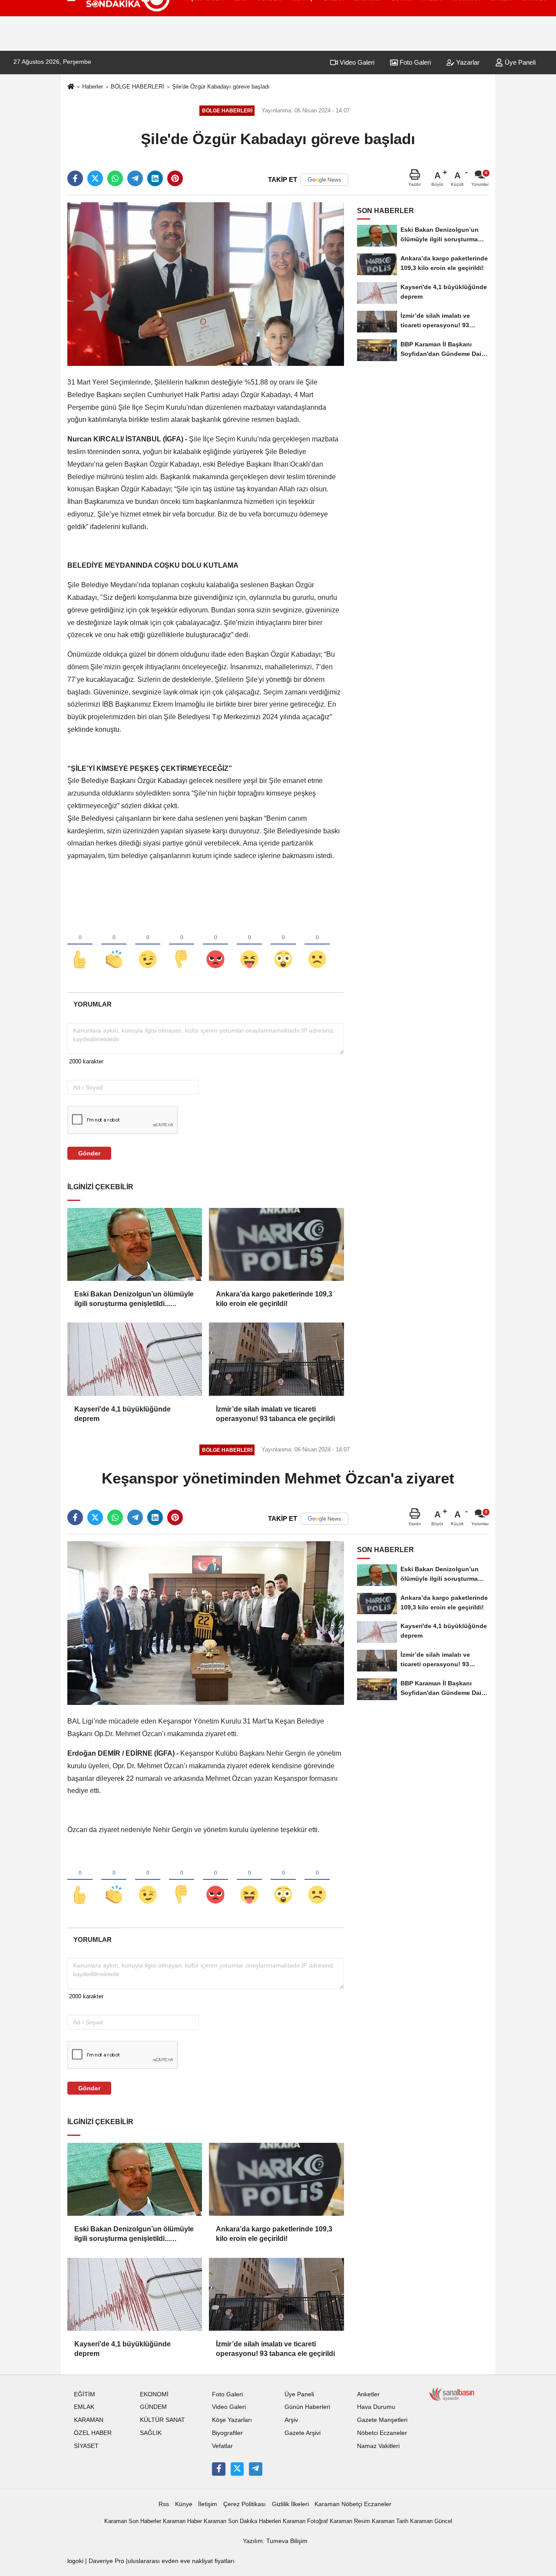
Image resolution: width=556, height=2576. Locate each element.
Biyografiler (227, 2433)
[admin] (255, 2469)
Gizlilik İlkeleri (290, 2504)
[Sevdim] (148, 945)
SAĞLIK (151, 2433)
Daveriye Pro (106, 2561)
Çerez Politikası (245, 2504)
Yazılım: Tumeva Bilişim (275, 2541)
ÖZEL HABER (93, 2433)
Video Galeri (356, 62)
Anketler (368, 2394)
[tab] (92, 1004)
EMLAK (84, 2407)
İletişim (208, 2504)
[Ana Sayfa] (71, 87)
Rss (164, 2504)
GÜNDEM (153, 2407)
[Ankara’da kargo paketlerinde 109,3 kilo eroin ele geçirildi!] (276, 1244)
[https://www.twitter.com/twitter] (237, 2469)
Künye (184, 2504)
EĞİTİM (84, 2394)
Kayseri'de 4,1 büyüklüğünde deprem (122, 1414)
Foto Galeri (414, 62)
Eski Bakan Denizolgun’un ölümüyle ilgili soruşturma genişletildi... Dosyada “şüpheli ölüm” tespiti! (134, 1300)
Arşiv (291, 2420)
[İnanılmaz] (283, 945)
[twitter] (95, 178)
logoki (75, 2561)
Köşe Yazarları (232, 2420)
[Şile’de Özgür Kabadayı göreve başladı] (206, 284)
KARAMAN (89, 2420)
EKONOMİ (154, 2394)
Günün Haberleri (307, 2407)
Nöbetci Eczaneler (382, 2433)
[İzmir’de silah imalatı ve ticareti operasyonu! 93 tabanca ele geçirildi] (276, 1359)
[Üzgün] (317, 945)
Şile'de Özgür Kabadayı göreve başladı (221, 87)
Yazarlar (467, 62)
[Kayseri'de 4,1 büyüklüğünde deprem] (135, 1359)
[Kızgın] (215, 945)
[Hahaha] (249, 945)
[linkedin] (155, 178)
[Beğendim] (80, 945)
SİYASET (86, 2446)
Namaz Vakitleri (378, 2446)
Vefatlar (222, 2446)
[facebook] (75, 178)
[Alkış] (114, 945)
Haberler (93, 87)
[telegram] (135, 178)
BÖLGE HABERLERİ (137, 87)
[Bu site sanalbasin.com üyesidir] (452, 2393)
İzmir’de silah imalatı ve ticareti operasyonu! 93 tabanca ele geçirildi (275, 1414)
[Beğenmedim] (182, 945)
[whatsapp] (115, 178)
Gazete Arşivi (303, 2433)
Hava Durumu (376, 2407)
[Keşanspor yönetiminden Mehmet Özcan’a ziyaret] (206, 1623)
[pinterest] (175, 178)
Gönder (89, 1153)
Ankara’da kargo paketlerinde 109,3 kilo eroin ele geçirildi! (274, 1299)
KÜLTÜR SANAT (162, 2420)
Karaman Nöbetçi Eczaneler (353, 2504)
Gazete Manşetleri (382, 2420)
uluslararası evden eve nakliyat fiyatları (181, 2561)
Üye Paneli (519, 62)
